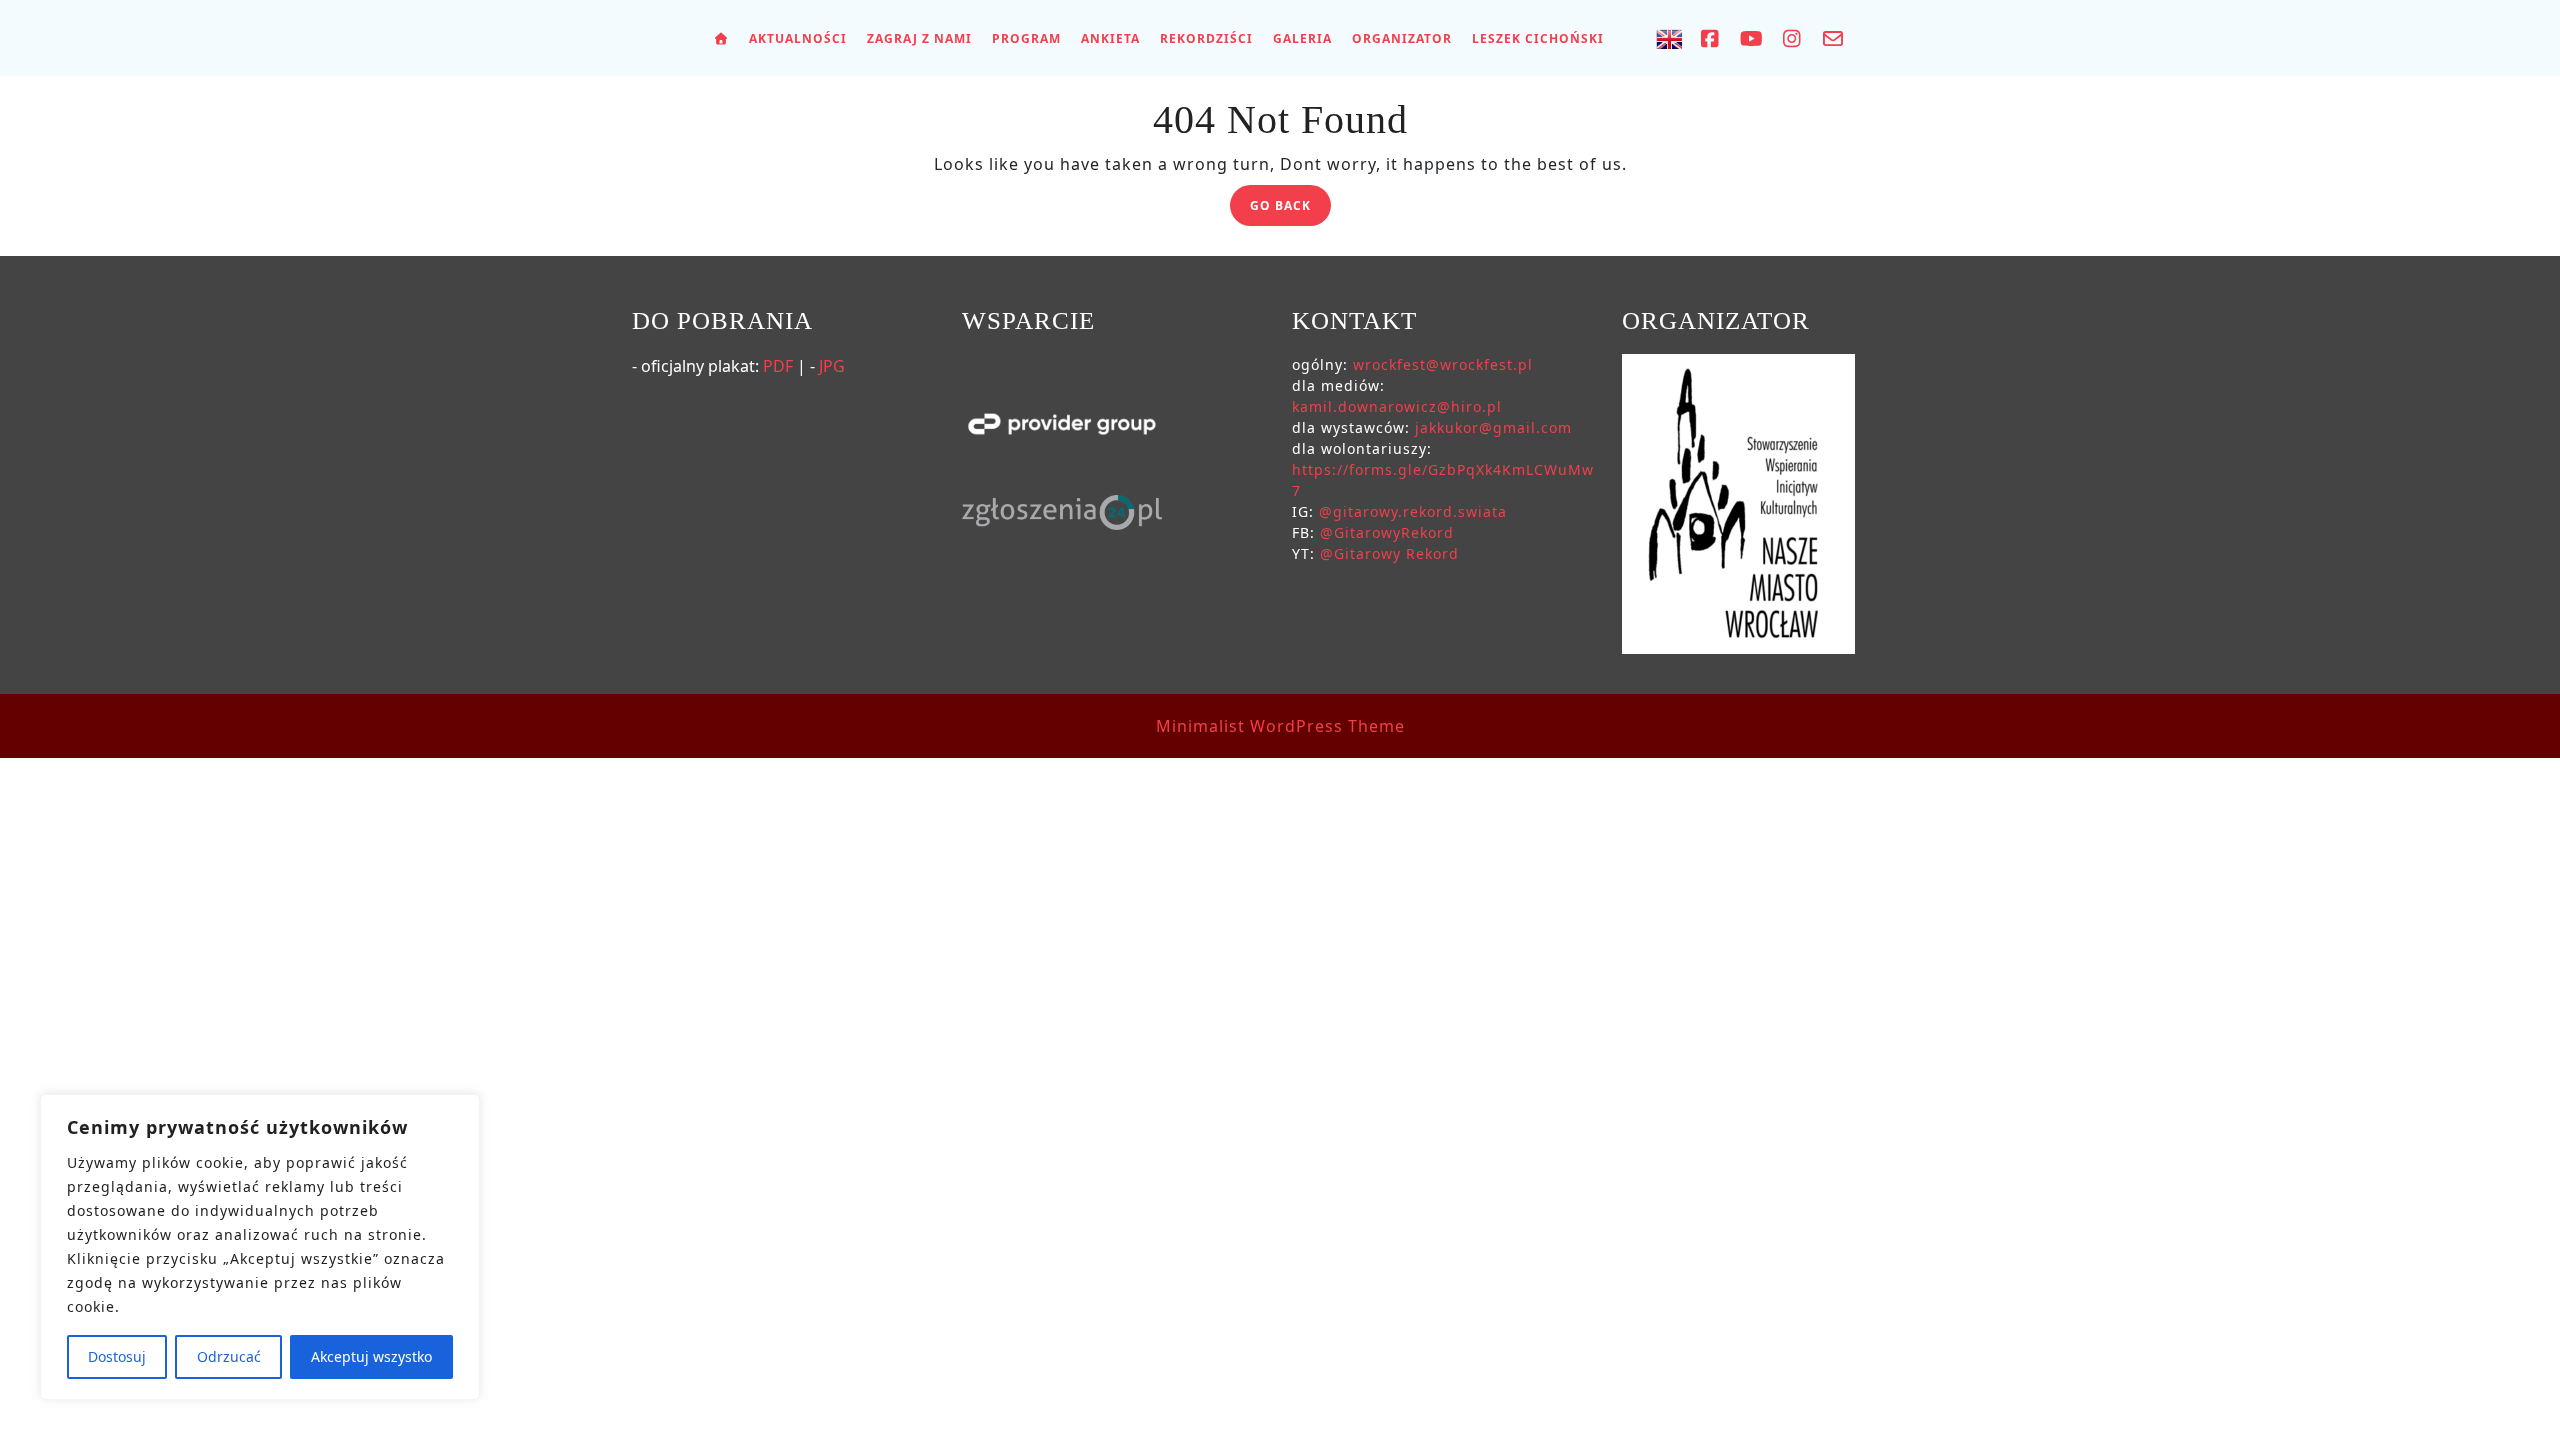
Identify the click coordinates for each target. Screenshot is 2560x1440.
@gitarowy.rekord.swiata (1413, 511)
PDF (778, 366)
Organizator (1402, 38)
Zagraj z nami (919, 38)
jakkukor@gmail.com (1493, 427)
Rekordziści (1206, 38)
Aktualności (798, 38)
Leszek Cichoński (1538, 38)
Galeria (1302, 38)
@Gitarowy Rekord (1389, 553)
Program (1026, 38)
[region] (260, 1247)
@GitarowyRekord (1387, 532)
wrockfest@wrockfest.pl (1443, 364)
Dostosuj (117, 1356)
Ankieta (1110, 38)
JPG (832, 366)
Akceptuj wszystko (371, 1356)
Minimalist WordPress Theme (1280, 726)
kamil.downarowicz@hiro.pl (1397, 406)
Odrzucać (229, 1356)
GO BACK (1290, 208)
